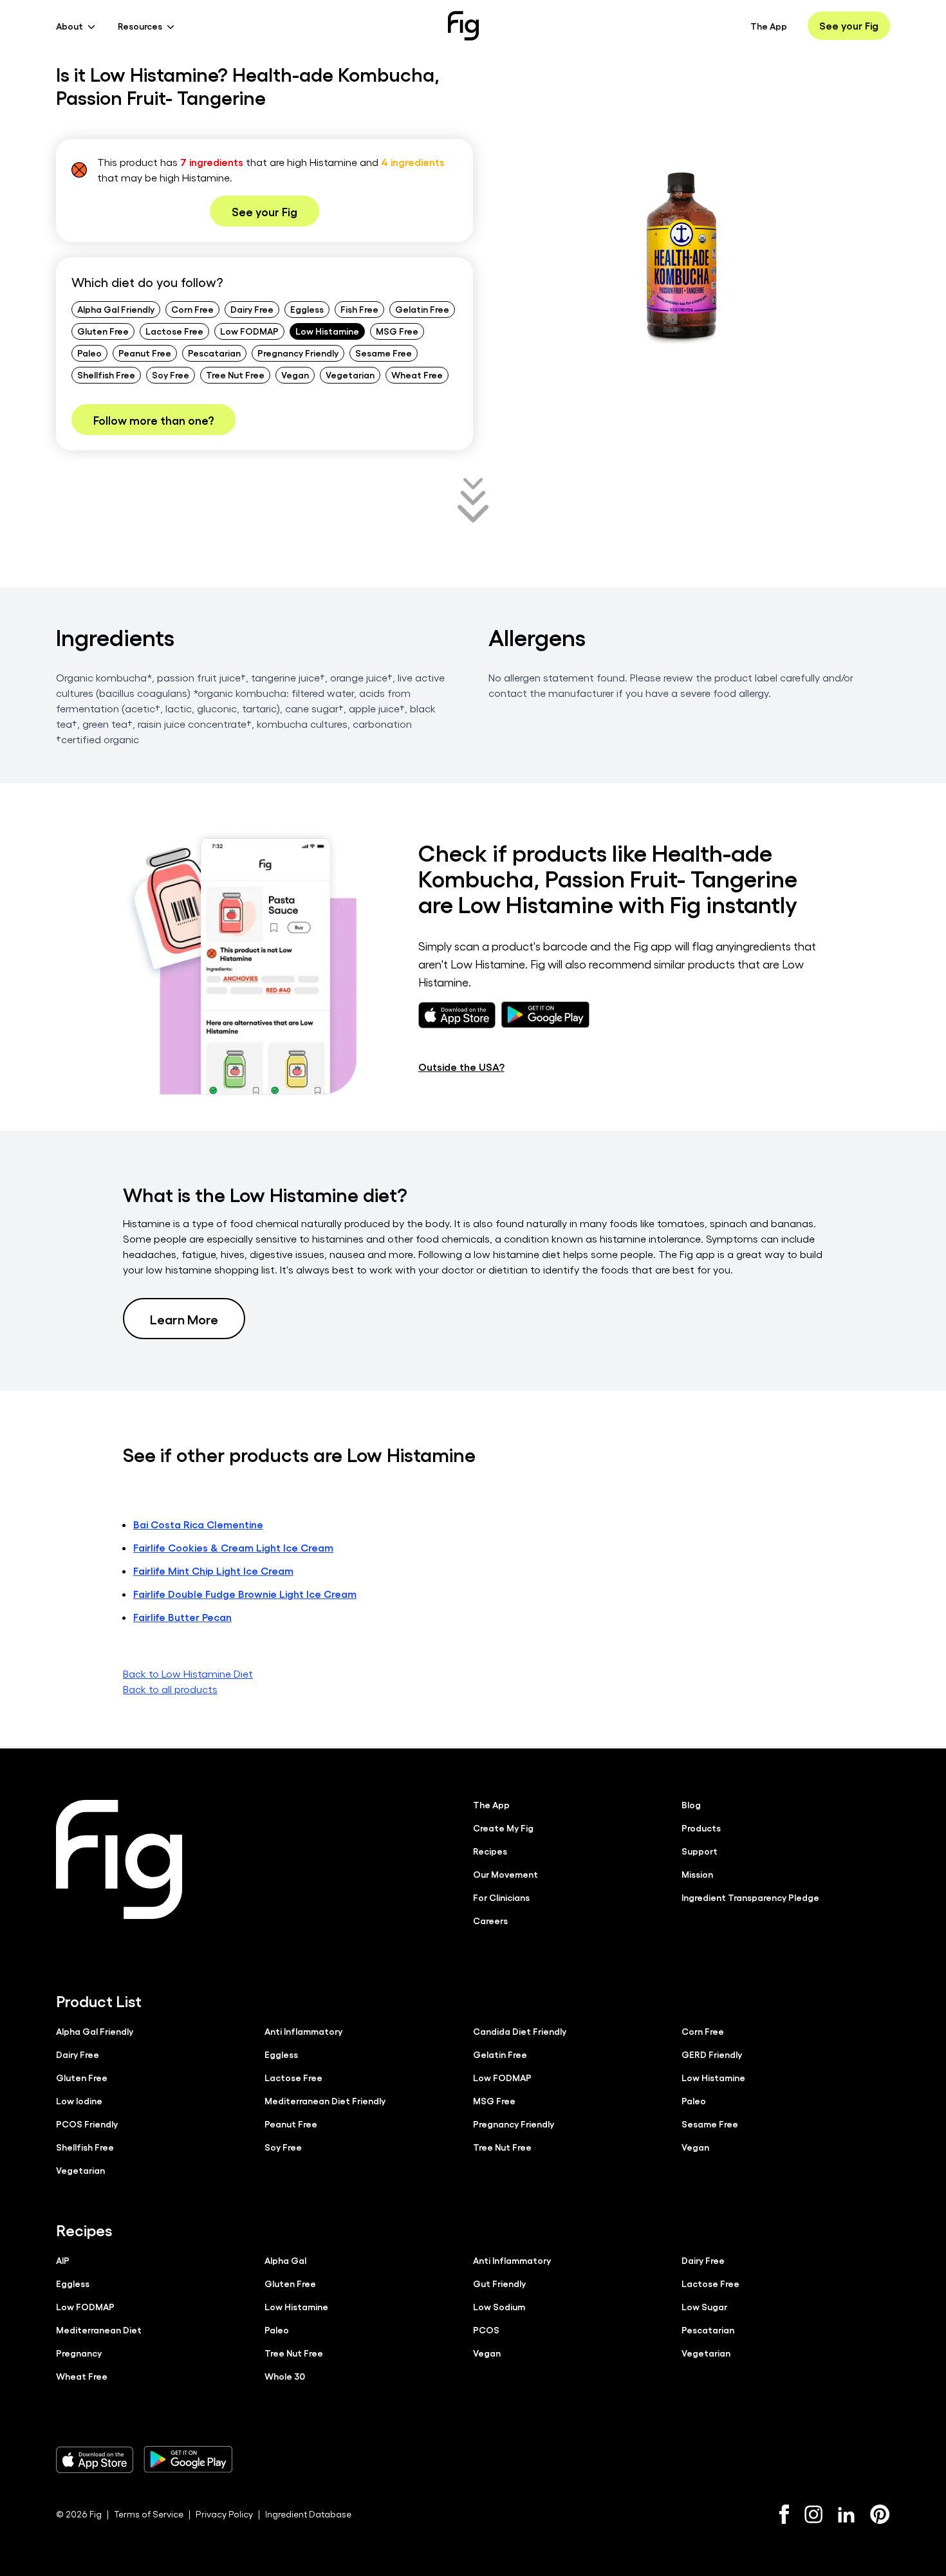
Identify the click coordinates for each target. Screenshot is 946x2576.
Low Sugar (704, 2306)
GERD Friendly (712, 2054)
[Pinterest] (880, 2514)
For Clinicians (501, 1897)
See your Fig (849, 25)
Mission (697, 1874)
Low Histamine (327, 331)
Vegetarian (350, 375)
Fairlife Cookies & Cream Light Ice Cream (233, 1547)
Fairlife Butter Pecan (182, 1617)
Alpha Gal (285, 2260)
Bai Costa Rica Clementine (198, 1524)
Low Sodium (499, 2306)
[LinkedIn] (846, 2515)
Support (700, 1851)
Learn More (184, 1319)
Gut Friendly (499, 2283)
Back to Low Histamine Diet (188, 1673)
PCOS (486, 2330)
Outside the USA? (461, 1067)
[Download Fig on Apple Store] (95, 2460)
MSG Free (397, 331)
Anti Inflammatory (303, 2031)
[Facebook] (784, 2514)
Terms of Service (149, 2514)
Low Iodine (79, 2100)
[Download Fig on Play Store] (188, 2460)
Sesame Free (384, 353)
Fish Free (359, 309)
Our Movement (505, 1874)
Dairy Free (252, 309)
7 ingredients (212, 162)
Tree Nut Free (235, 375)
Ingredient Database (308, 2514)
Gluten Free (103, 331)
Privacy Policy (224, 2514)
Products (701, 1828)
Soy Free (171, 375)
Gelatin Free (422, 309)
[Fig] (463, 26)
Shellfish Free (106, 375)
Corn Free (192, 309)
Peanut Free (145, 353)
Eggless (307, 309)
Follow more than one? (153, 420)
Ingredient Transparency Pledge (750, 1897)
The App (769, 26)
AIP (63, 2260)
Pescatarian (214, 353)
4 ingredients (413, 162)
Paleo (89, 353)
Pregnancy (79, 2353)
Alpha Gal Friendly (116, 309)
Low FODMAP (249, 331)
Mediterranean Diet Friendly (325, 2100)
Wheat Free (417, 375)
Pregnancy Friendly (298, 353)
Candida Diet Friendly (520, 2031)
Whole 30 (285, 2376)
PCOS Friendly (87, 2124)
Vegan (295, 375)
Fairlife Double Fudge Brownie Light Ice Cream (245, 1594)
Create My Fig (503, 1828)
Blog (691, 1804)
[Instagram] (813, 2514)
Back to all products (170, 1689)
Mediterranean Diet (99, 2330)
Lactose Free (174, 331)
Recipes (490, 1851)
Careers (490, 1920)
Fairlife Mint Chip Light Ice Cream (213, 1571)
